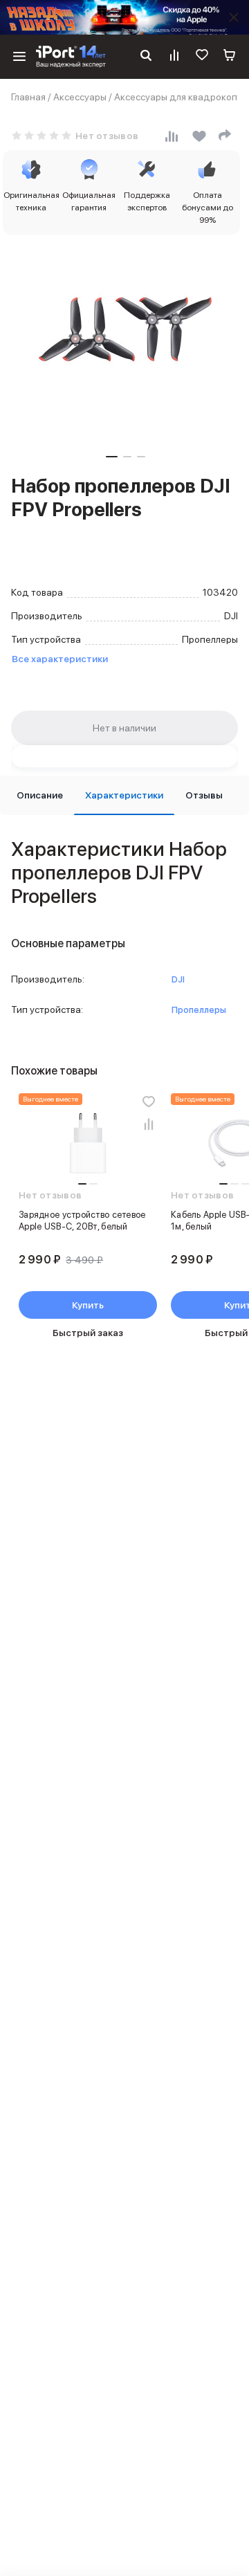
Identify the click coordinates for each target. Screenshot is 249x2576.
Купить (88, 1305)
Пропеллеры (199, 1010)
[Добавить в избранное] (149, 1102)
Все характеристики (60, 659)
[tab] (40, 795)
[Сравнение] (174, 57)
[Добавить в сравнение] (149, 1124)
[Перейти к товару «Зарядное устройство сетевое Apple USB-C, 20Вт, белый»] (88, 1144)
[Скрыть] (234, 17)
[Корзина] (230, 57)
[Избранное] (202, 57)
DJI (178, 979)
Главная (28, 97)
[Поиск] (146, 57)
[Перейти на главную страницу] (71, 57)
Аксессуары (80, 97)
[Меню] (19, 57)
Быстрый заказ (88, 1333)
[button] (112, 457)
